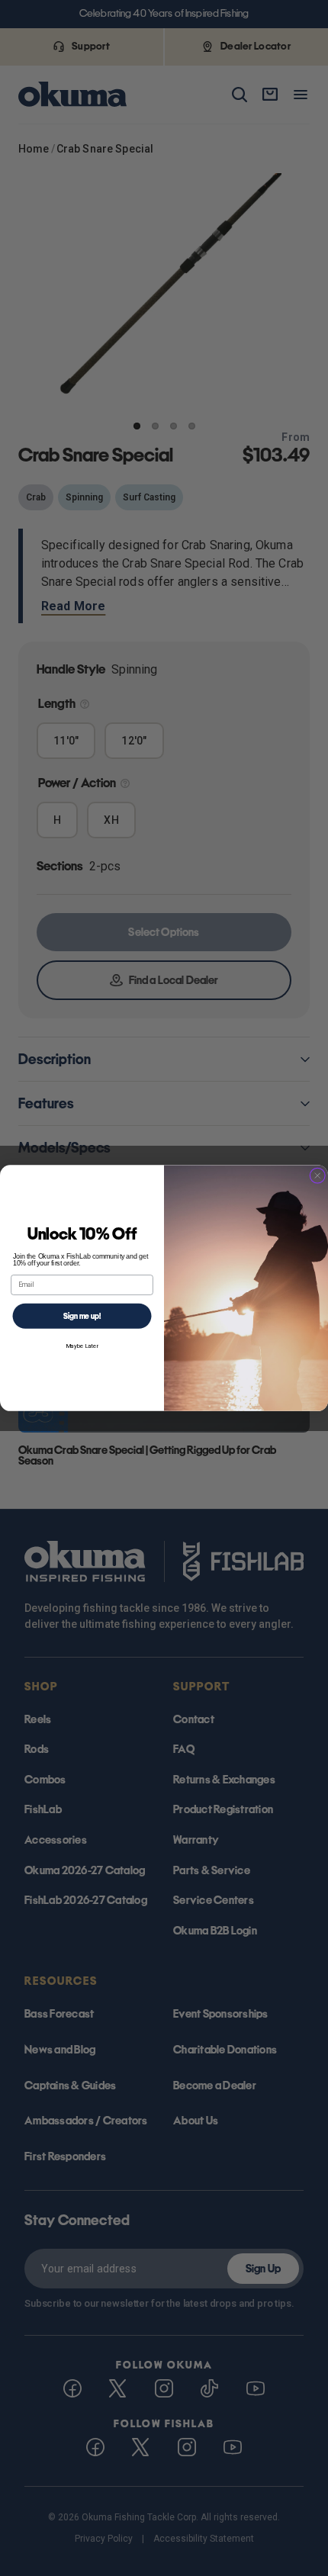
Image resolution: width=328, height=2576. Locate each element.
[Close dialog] (318, 1176)
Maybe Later (82, 1345)
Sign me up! (82, 1315)
